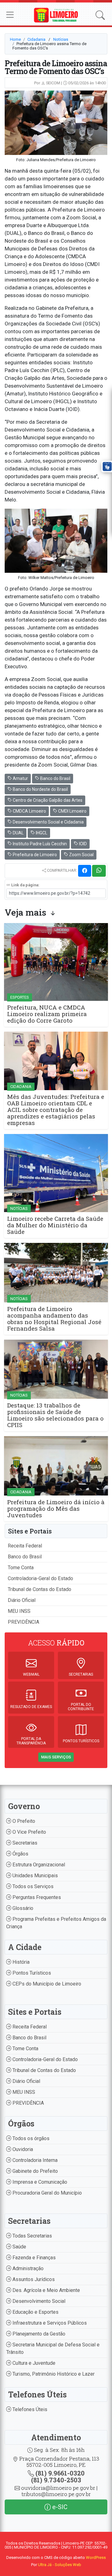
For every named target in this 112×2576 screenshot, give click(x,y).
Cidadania (36, 39)
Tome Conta (21, 1568)
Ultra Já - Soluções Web (60, 2565)
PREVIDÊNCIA (23, 1622)
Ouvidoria (22, 2149)
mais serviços (56, 1757)
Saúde (19, 2247)
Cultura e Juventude (33, 2363)
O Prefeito (23, 1821)
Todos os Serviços (32, 1886)
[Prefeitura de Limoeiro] (56, 15)
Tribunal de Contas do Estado (40, 1589)
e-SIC (59, 2507)
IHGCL (41, 833)
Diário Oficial (22, 1600)
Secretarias (24, 1843)
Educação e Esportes (35, 2312)
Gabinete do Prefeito (35, 2171)
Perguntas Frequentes (36, 1897)
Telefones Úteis (29, 2409)
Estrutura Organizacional (38, 1865)
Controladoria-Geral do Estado (40, 1578)
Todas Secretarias (32, 2236)
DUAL (18, 833)
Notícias (61, 39)
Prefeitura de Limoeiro (34, 855)
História (20, 1962)
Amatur (20, 778)
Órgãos (20, 1854)
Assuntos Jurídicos (33, 2279)
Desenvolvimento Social (38, 2301)
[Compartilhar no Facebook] (85, 871)
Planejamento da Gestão (38, 2334)
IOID (82, 844)
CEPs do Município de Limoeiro (46, 1984)
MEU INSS (19, 1611)
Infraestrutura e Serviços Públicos (49, 2323)
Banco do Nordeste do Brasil (40, 789)
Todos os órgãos (30, 2138)
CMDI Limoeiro (72, 811)
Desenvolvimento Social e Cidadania (48, 822)
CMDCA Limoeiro (29, 811)
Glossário (22, 1908)
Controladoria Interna (34, 2160)
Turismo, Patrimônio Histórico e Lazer (53, 2374)
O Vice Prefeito (29, 1832)
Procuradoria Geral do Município (47, 2193)
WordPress (96, 2557)
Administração (27, 2268)
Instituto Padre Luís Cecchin (39, 844)
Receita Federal (25, 1546)
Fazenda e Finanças (33, 2258)
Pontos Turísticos (31, 1973)
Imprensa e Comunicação (39, 2182)
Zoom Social (81, 855)
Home (15, 39)
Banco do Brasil (55, 778)
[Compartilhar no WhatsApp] (99, 871)
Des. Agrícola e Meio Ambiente (46, 2290)
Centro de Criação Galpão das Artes (47, 800)
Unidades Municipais (35, 1876)
